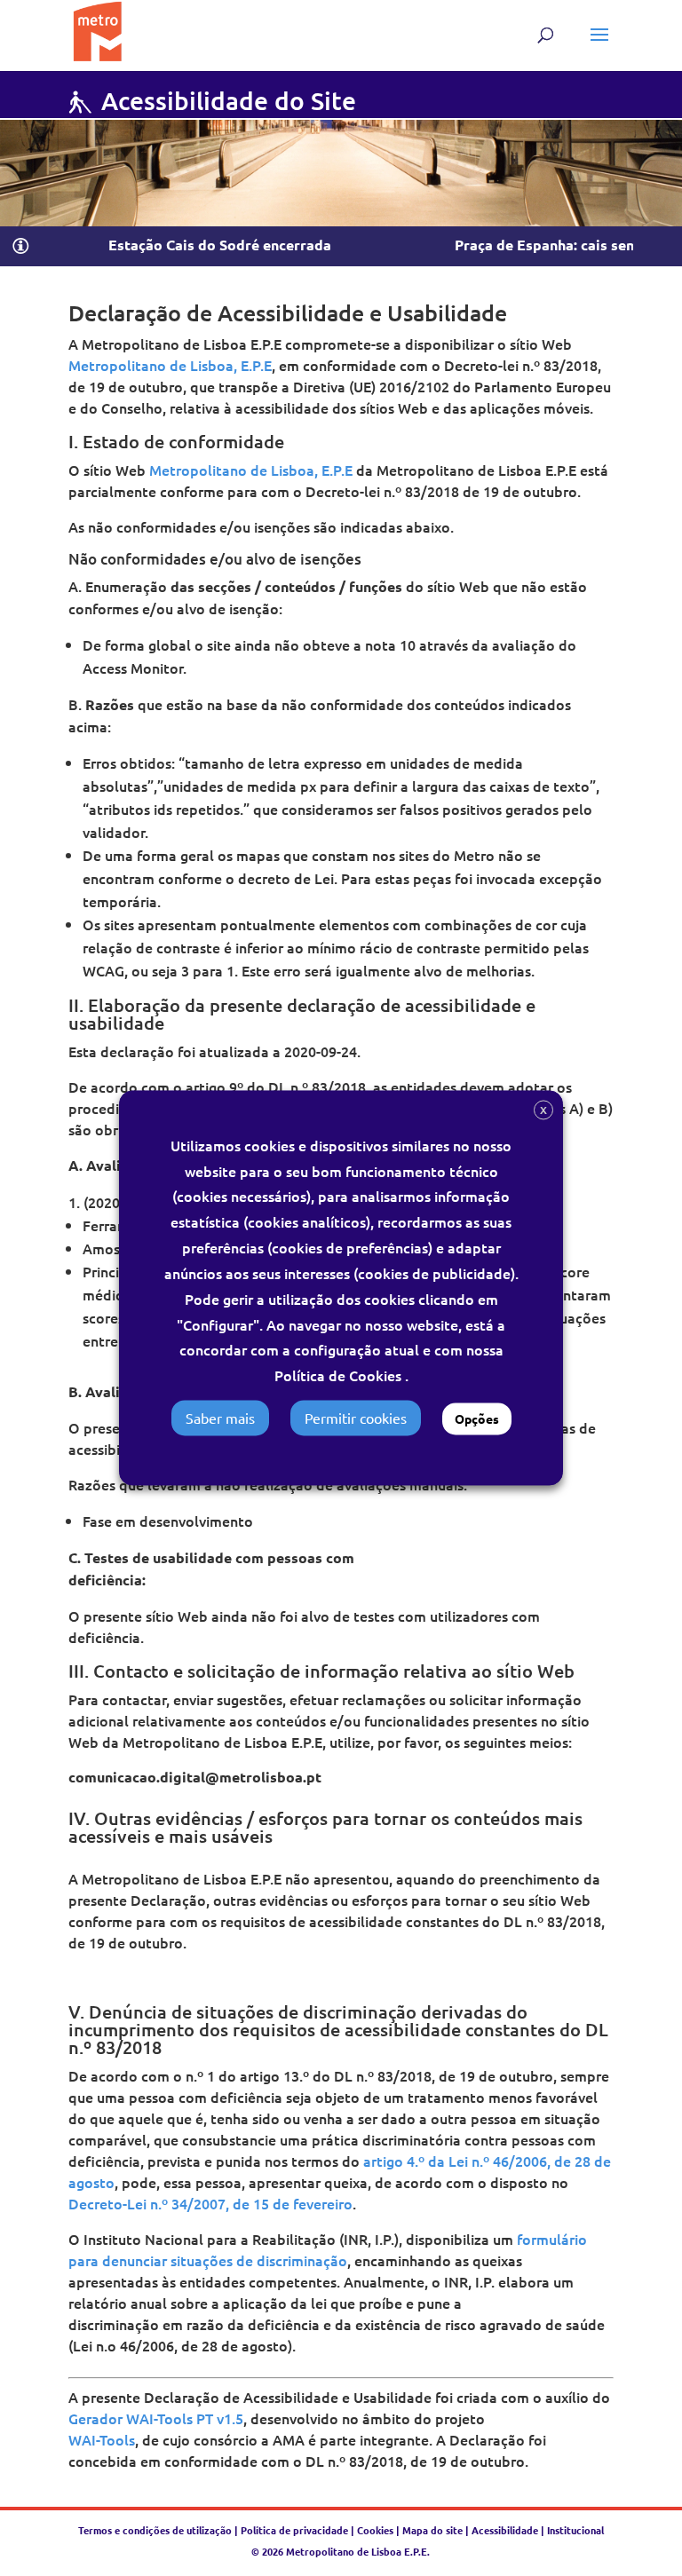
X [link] (543, 1110)
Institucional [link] (575, 2530)
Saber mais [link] (220, 1418)
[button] (599, 46)
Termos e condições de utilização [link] (156, 2530)
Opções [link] (477, 1419)
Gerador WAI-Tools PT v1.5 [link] (156, 2418)
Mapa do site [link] (432, 2530)
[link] (97, 28)
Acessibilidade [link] (505, 2530)
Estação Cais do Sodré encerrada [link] (186, 245)
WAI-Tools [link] (102, 2439)
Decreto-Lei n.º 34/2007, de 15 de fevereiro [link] (210, 2203)
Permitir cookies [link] (356, 1418)
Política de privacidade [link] (294, 2530)
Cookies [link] (375, 2530)
